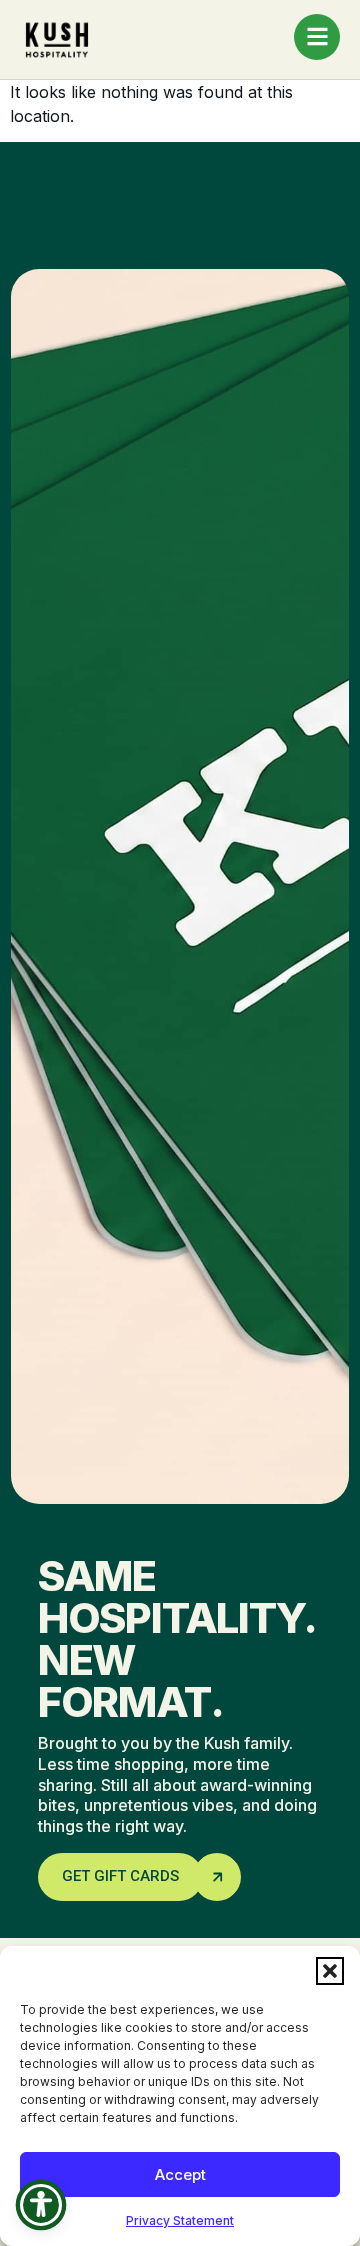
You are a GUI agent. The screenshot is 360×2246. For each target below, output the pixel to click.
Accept (180, 2174)
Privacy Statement (180, 2220)
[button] (330, 1971)
